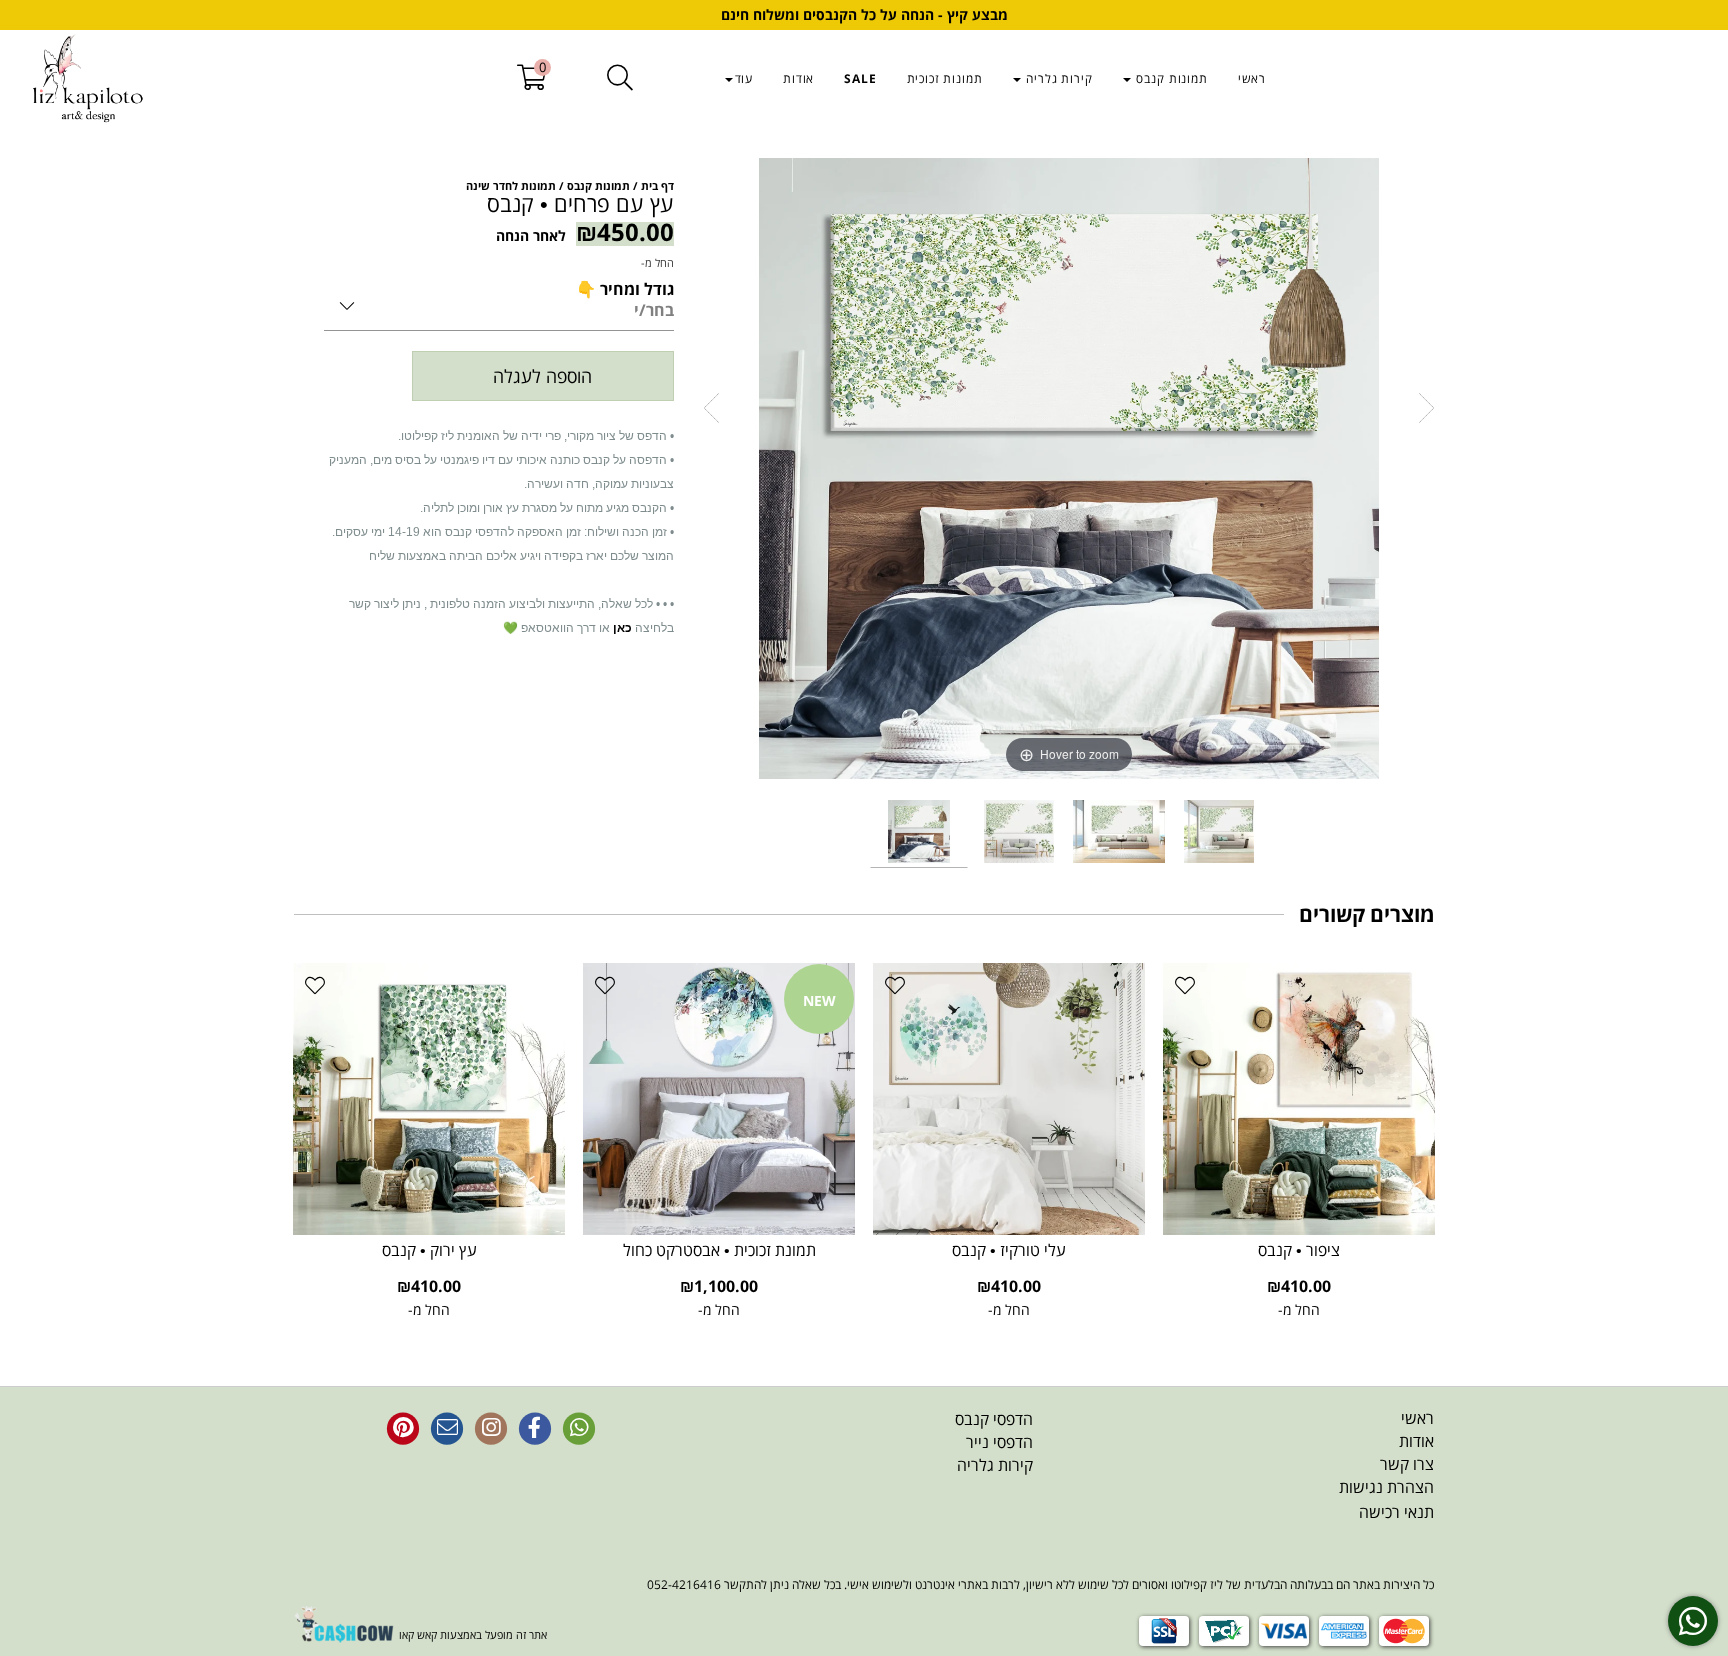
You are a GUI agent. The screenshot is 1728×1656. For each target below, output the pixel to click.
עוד (744, 78)
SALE (860, 78)
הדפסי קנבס (994, 1419)
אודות (798, 78)
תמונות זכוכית (945, 78)
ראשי (1252, 78)
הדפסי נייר (999, 1442)
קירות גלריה (1058, 78)
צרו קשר (1407, 1464)
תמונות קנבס (1170, 78)
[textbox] (862, 1442)
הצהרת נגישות (1386, 1487)
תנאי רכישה (1396, 1512)
